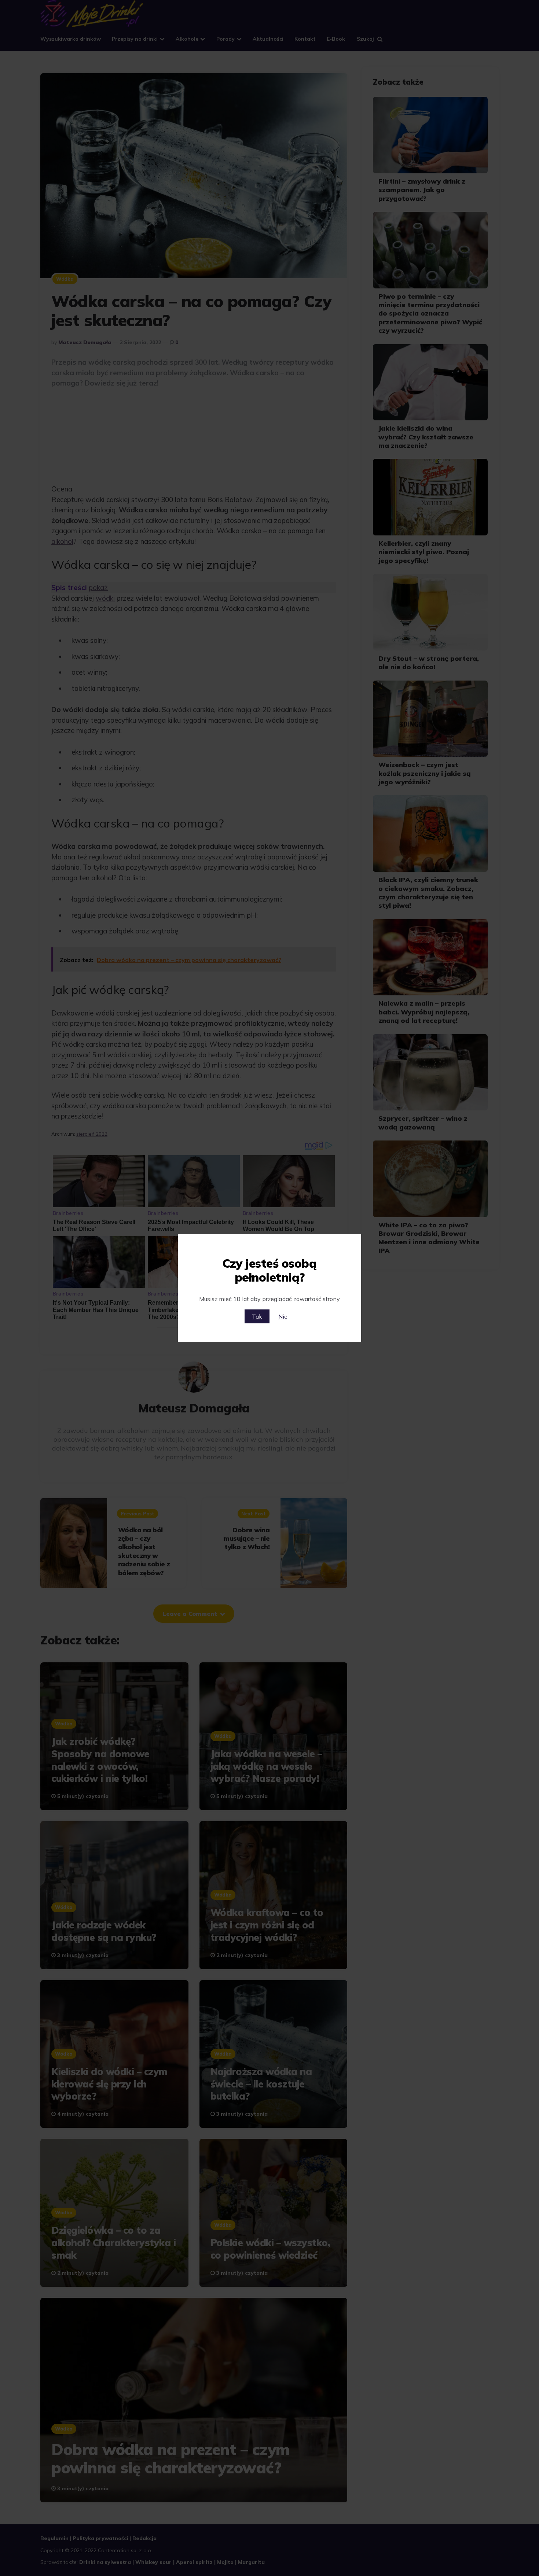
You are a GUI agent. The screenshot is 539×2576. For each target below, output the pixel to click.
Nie (283, 1316)
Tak (257, 1316)
